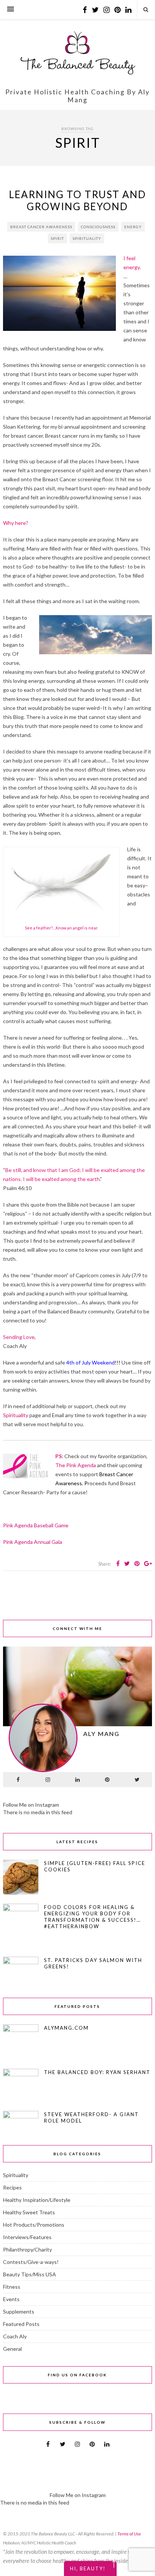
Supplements (19, 2311)
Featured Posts (21, 2324)
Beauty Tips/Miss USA (30, 2274)
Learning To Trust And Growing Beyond (77, 200)
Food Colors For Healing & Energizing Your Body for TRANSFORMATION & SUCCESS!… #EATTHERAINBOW (92, 1917)
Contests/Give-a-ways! (31, 2262)
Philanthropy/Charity (27, 2249)
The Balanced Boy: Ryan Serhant (97, 2072)
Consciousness (98, 227)
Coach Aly (15, 2336)
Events (11, 2299)
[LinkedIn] (77, 1780)
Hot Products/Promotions (34, 2225)
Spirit (57, 238)
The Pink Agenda (76, 1465)
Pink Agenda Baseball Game (37, 1525)
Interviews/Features (27, 2237)
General (12, 2349)
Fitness (12, 2287)
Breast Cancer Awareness (41, 227)
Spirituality (87, 238)
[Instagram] (48, 1780)
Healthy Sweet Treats (29, 2212)
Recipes (12, 2187)
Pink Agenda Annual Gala (33, 1542)
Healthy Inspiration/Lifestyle (37, 2200)
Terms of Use (129, 2534)
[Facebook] (18, 1780)
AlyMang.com (66, 2028)
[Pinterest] (107, 1780)
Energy (133, 227)
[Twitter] (137, 1780)
